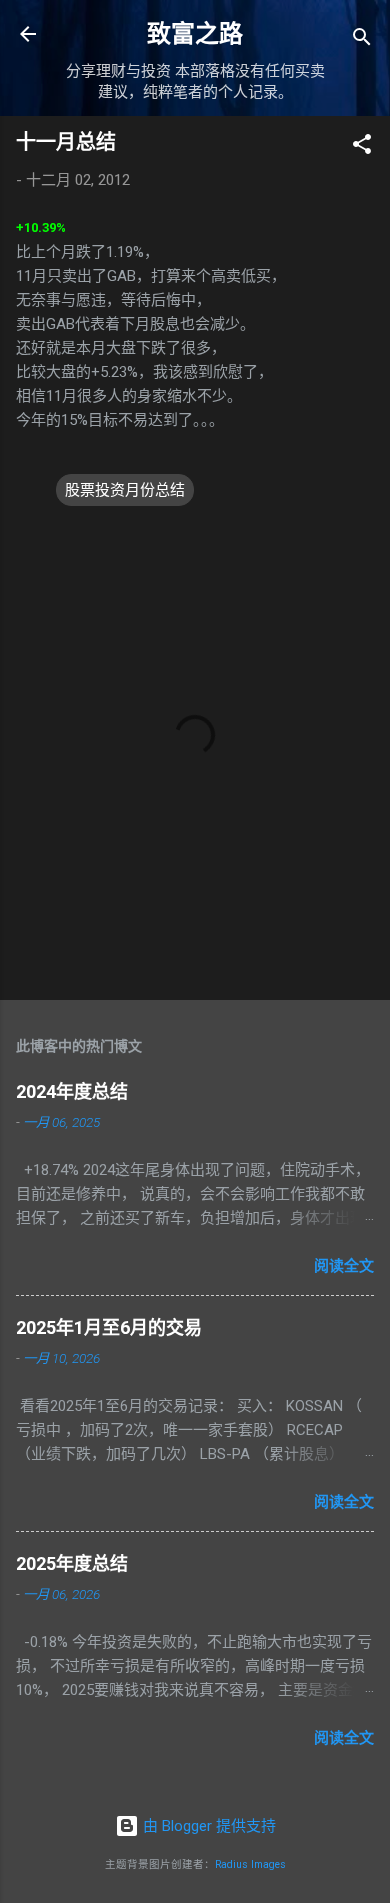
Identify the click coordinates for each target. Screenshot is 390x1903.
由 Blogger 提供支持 (207, 1826)
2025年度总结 (72, 1563)
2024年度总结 (72, 1091)
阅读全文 (344, 1266)
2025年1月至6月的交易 (109, 1327)
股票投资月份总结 (125, 490)
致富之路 (195, 34)
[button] (362, 147)
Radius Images (250, 1864)
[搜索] (362, 40)
